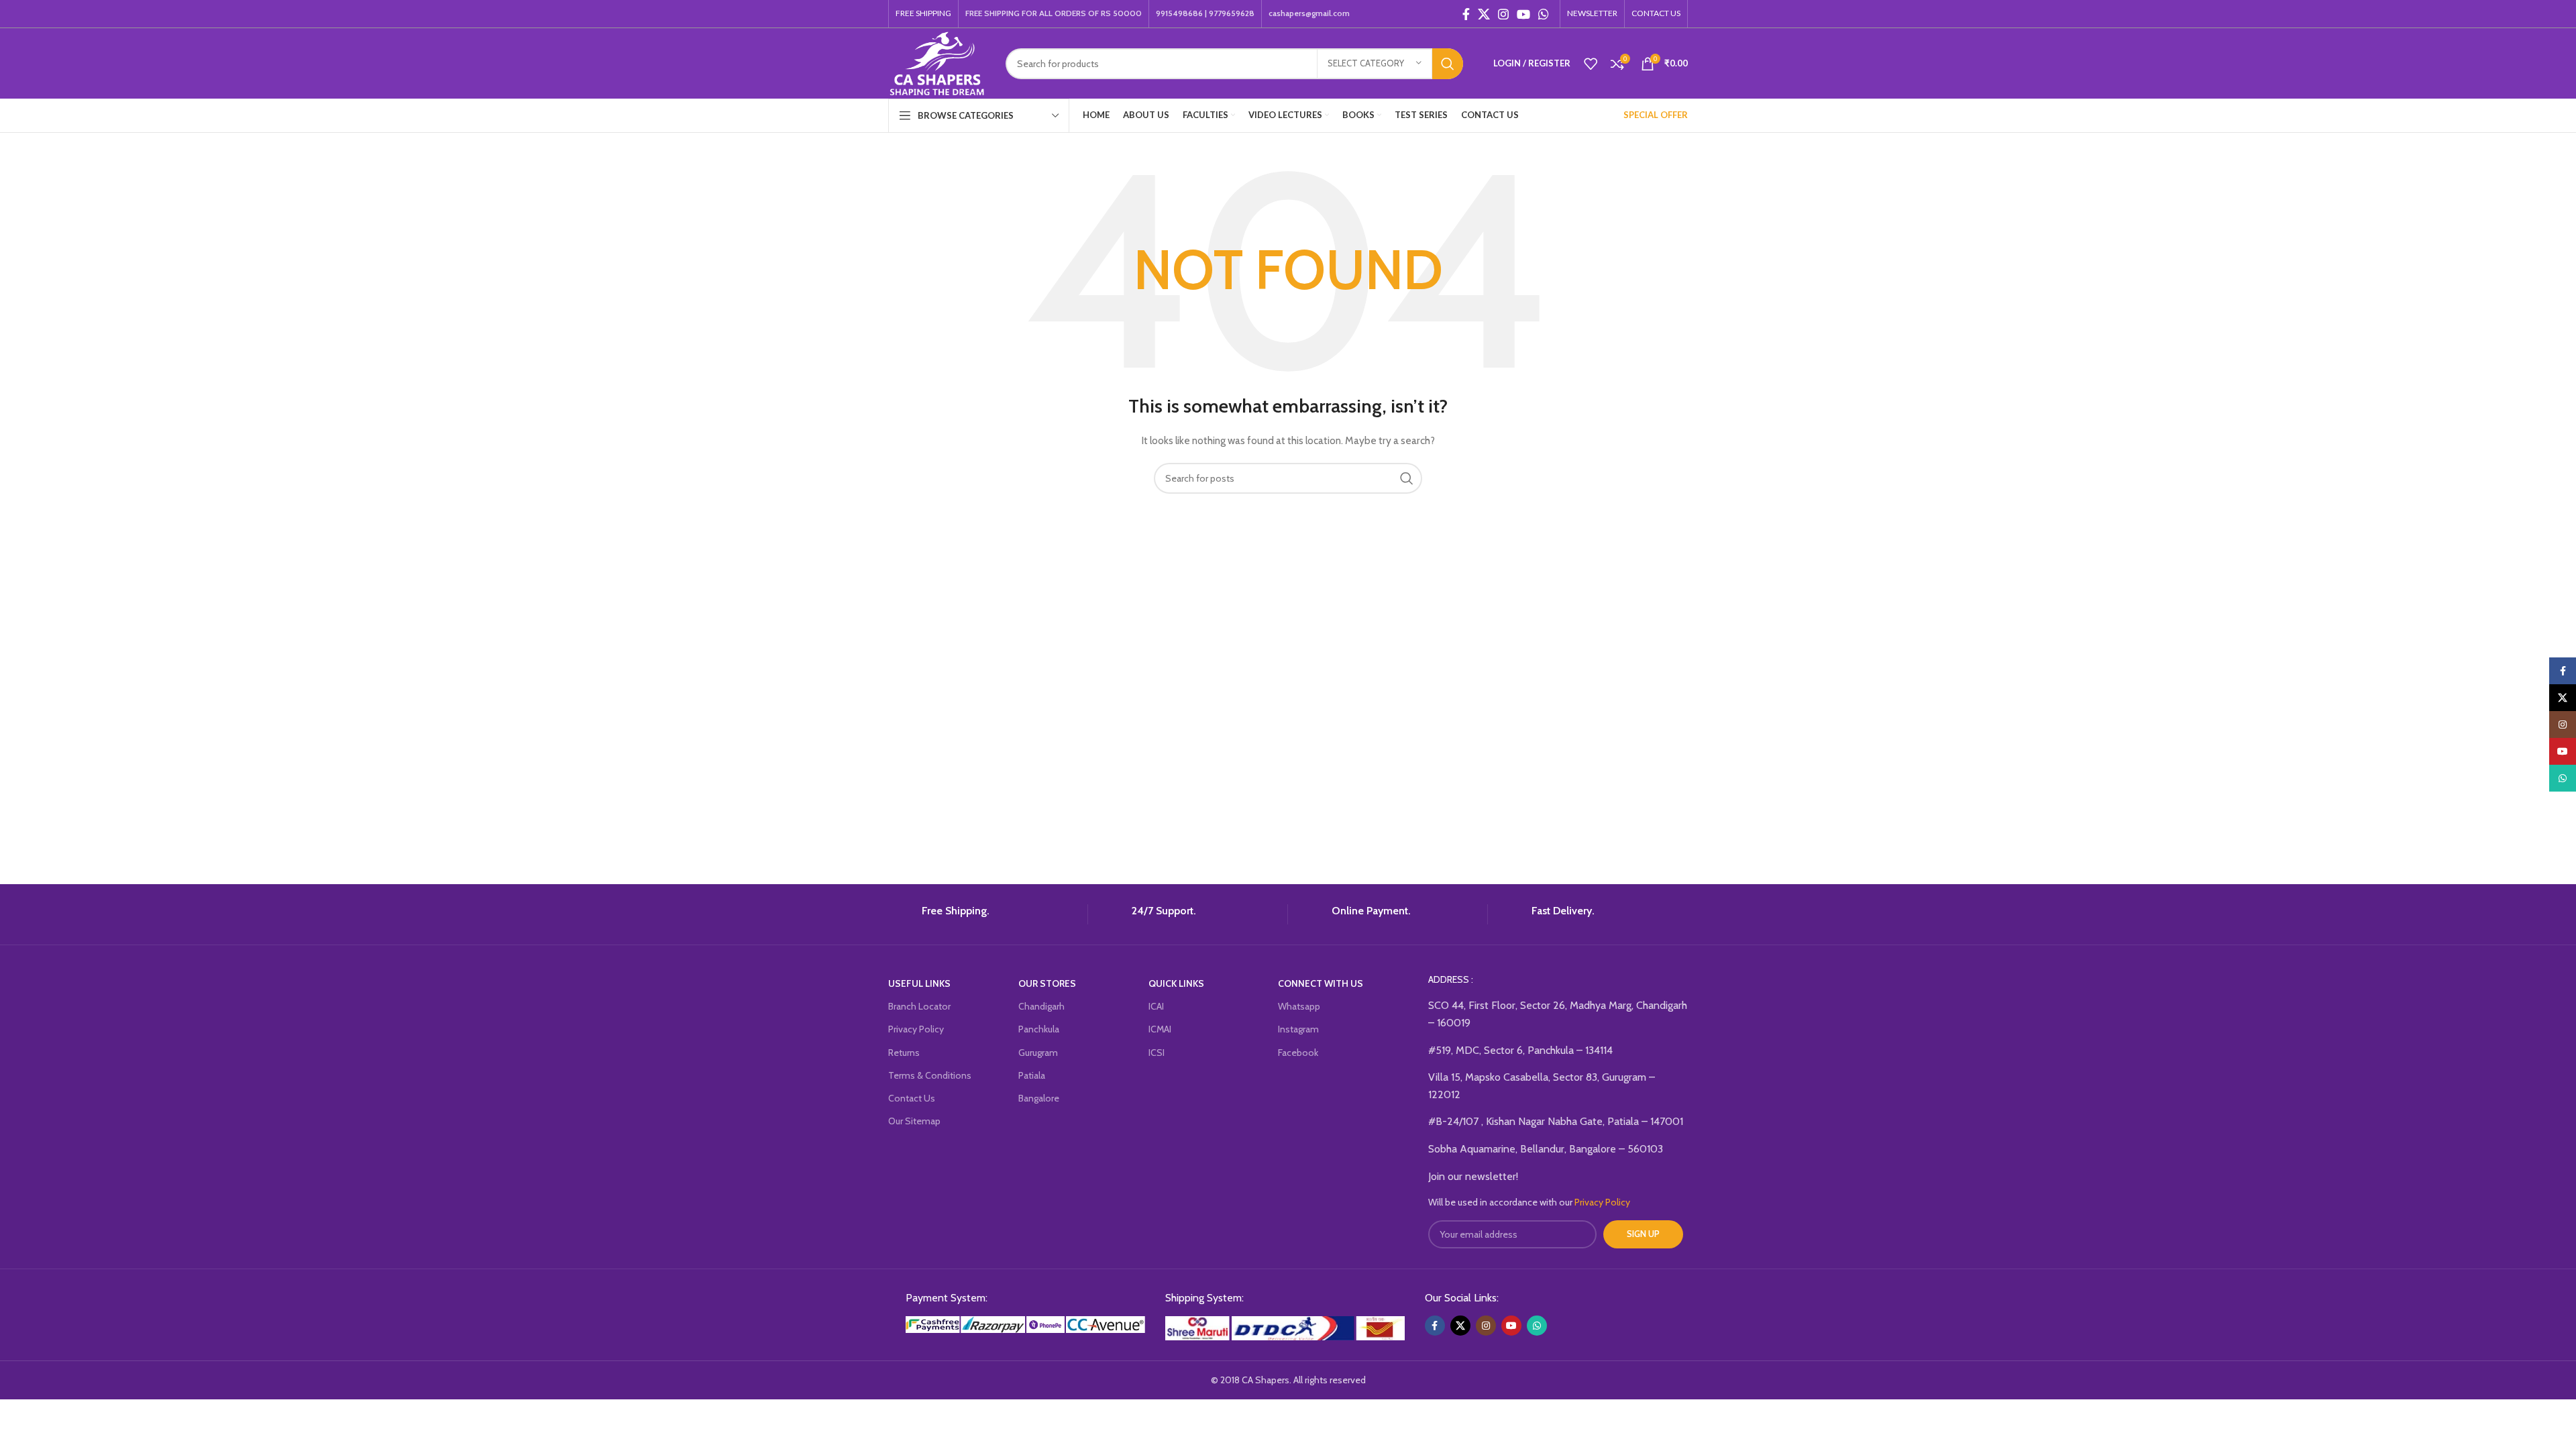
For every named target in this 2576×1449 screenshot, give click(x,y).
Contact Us (912, 1098)
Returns (904, 1053)
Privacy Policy (916, 1029)
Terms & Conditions (930, 1075)
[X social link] (1484, 14)
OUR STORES (1047, 983)
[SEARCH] (1448, 64)
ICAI (1156, 1006)
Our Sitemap (914, 1121)
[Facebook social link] (1466, 14)
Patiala (1032, 1075)
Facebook (1298, 1053)
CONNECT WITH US (1321, 983)
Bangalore (1039, 1098)
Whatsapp (1299, 1006)
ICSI (1157, 1053)
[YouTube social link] (1523, 14)
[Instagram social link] (1503, 14)
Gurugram (1038, 1053)
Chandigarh (1041, 1006)
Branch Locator (919, 1006)
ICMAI (1160, 1029)
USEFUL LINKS (919, 983)
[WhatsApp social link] (1544, 14)
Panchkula (1039, 1029)
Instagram (1298, 1029)
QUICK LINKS (1176, 983)
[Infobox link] (983, 914)
